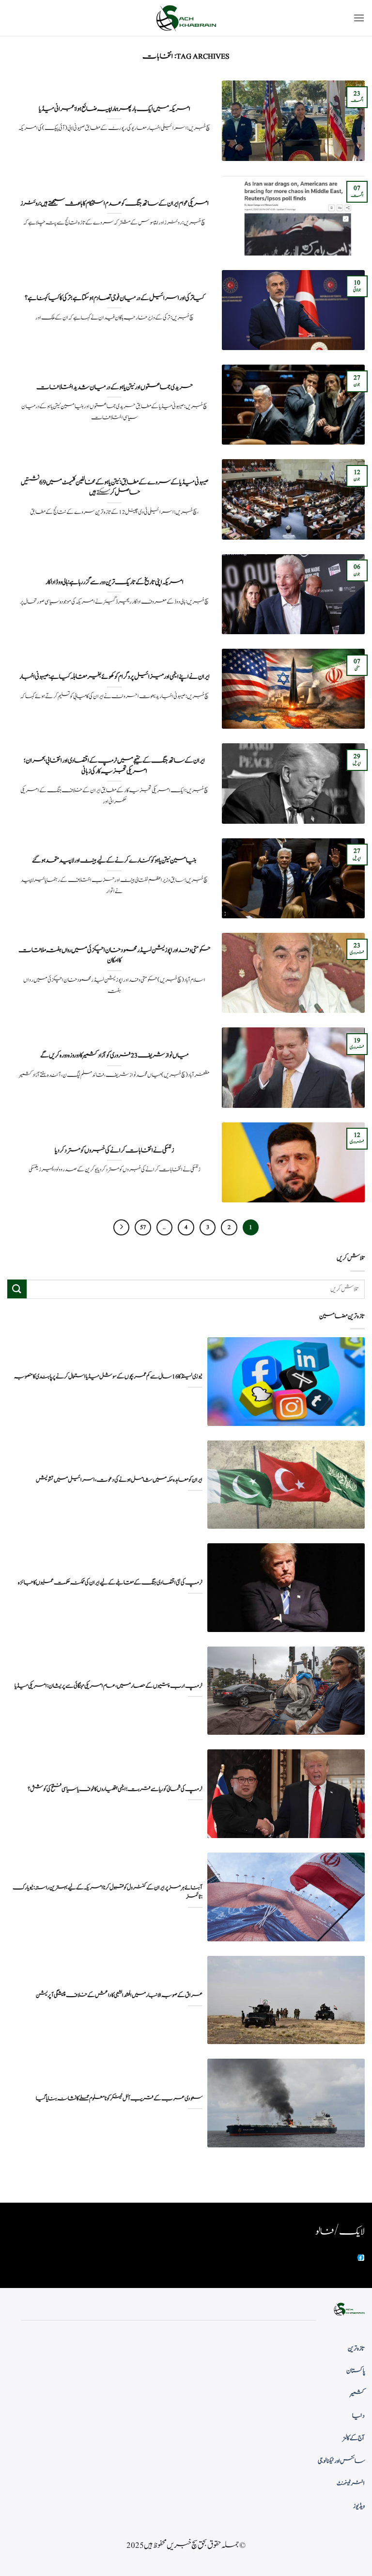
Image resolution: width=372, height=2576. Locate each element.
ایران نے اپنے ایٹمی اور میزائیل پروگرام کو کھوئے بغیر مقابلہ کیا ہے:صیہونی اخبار (115, 677)
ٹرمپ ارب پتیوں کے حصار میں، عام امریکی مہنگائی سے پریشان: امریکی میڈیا (108, 1686)
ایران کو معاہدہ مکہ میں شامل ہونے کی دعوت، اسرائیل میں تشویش (119, 1480)
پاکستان (356, 2371)
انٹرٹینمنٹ (351, 2483)
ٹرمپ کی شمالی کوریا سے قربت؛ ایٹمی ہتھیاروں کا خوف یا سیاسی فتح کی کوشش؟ (115, 1789)
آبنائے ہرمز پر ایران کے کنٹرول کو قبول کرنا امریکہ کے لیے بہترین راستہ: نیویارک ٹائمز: (108, 1892)
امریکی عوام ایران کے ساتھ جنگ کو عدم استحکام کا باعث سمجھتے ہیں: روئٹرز (115, 204)
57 (143, 1227)
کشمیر (357, 2394)
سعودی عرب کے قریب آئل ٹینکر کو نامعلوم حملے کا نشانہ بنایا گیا (119, 2099)
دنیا (358, 2416)
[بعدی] (122, 1228)
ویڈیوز (359, 2506)
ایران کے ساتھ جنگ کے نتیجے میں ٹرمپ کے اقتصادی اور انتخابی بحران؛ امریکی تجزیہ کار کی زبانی (114, 766)
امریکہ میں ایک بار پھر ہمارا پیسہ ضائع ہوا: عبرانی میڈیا (115, 109)
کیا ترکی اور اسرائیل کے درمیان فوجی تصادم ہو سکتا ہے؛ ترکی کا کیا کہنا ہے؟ (115, 298)
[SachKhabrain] (186, 18)
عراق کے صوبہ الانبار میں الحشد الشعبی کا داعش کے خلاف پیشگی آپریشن (119, 1995)
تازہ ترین (356, 2349)
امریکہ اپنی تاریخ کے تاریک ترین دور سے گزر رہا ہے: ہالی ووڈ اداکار (115, 582)
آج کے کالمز (354, 2438)
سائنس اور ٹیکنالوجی (341, 2461)
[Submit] (17, 1289)
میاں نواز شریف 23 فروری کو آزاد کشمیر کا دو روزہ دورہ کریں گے (115, 1056)
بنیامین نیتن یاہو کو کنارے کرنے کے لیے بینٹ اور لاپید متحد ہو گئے (114, 861)
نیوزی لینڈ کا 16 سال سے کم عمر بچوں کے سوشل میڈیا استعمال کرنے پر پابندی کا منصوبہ (108, 1377)
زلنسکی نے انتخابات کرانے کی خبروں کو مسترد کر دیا (114, 1151)
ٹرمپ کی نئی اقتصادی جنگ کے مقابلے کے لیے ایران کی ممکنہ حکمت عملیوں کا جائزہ (110, 1583)
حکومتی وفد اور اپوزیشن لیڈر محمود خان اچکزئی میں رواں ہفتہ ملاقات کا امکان (115, 955)
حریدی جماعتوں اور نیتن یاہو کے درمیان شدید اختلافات (115, 387)
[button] (359, 18)
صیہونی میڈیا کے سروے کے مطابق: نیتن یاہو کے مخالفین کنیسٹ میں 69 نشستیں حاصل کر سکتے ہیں (115, 488)
